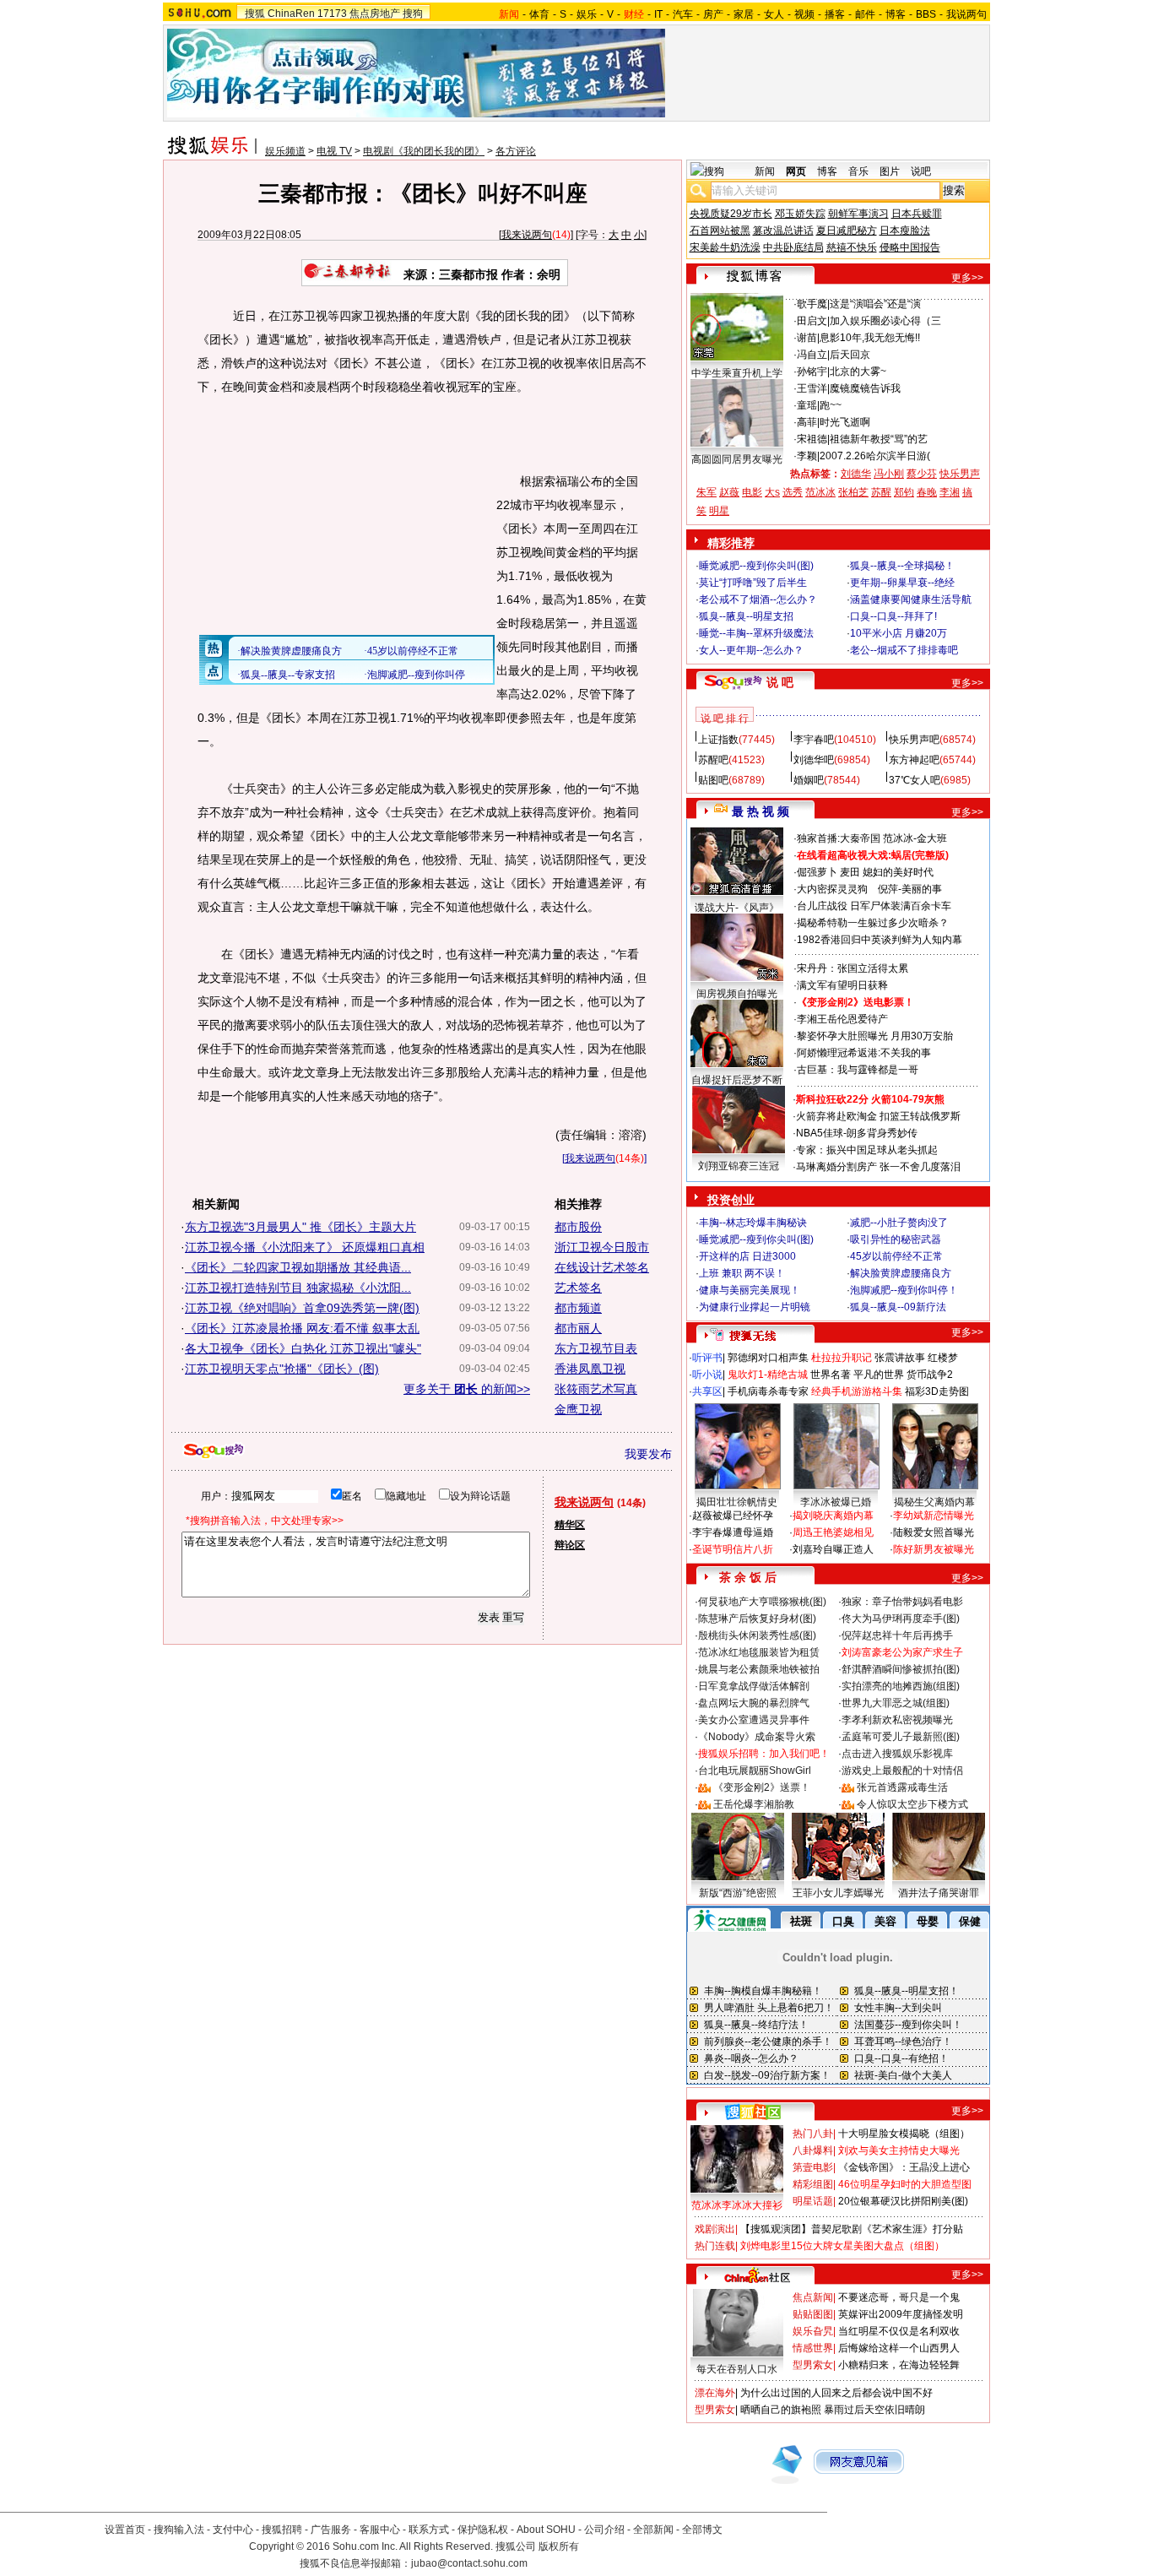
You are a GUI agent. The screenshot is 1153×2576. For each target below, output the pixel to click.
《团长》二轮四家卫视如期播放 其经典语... (298, 1267)
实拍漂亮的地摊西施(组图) (901, 1686)
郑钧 (904, 492)
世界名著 (831, 1375)
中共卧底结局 (793, 247)
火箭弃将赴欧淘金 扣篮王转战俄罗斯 (878, 1116)
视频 (804, 14)
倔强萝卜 (817, 872)
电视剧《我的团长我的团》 (424, 151)
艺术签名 (578, 1288)
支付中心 (233, 2530)
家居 (744, 14)
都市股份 (578, 1227)
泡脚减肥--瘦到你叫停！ (904, 1290)
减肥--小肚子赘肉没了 (899, 1223)
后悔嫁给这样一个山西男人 (899, 2348)
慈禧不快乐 (852, 247)
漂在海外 (715, 2393)
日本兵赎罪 (917, 214)
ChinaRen (291, 14)
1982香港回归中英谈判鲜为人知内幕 (880, 940)
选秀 (793, 492)
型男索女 (813, 2365)
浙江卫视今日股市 (602, 1247)
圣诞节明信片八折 (733, 1549)
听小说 (707, 1375)
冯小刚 (889, 474)
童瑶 (807, 405)
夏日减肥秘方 (847, 230)
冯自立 (812, 355)
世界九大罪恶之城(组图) (896, 1703)
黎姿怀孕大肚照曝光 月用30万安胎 (875, 1036)
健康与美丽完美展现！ (750, 1290)
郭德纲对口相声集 (768, 1358)
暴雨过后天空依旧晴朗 (874, 2410)
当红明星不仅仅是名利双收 (899, 2331)
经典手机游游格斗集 (857, 1391)
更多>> (967, 278)
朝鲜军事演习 (858, 214)
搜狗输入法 (179, 2530)
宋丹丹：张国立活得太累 (853, 968)
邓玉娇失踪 (800, 214)
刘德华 (856, 474)
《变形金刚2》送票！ (762, 1787)
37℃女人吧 (915, 780)
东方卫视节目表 (596, 1348)
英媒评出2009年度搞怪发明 (901, 2314)
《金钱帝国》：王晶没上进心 (904, 2167)
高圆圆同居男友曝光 (737, 459)
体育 (539, 14)
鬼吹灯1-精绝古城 (768, 1375)
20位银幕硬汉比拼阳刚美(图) (903, 2201)
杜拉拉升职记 (842, 1358)
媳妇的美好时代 (898, 872)
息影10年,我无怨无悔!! (870, 338)
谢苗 (807, 338)
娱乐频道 (285, 151)
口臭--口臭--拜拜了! (893, 616)
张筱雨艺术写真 (596, 1389)
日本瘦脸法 (905, 230)
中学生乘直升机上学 (737, 373)
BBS (926, 14)
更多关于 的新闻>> (467, 1389)
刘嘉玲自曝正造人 (833, 1549)
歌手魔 (812, 304)
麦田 (850, 872)
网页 (796, 171)
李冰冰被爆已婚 (836, 1502)
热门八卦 (813, 2134)
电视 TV (334, 151)
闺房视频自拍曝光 (737, 994)
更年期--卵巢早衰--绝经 (902, 583)
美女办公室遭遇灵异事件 (754, 1720)
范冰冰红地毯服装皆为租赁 (759, 1652)
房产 (713, 14)
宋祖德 (812, 439)
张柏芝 (853, 492)
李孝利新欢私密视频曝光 (897, 1720)
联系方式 (429, 2530)
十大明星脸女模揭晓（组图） (904, 2134)
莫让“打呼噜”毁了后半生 (753, 583)
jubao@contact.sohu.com (469, 2563)
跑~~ (831, 405)
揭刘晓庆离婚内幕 (833, 1516)
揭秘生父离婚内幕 (934, 1502)
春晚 (927, 492)
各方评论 (516, 151)
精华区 (570, 1525)
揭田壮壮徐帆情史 (737, 1502)
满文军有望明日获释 (842, 985)
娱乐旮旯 (813, 2331)
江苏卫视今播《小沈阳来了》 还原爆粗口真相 (305, 1247)
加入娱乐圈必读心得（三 (885, 321)
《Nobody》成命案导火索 (757, 1737)
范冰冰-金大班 (915, 838)
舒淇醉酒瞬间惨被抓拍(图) (901, 1669)
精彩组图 (813, 2184)
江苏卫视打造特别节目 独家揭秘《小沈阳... (298, 1288)
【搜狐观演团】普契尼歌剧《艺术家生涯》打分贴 (852, 2229)
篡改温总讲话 (783, 230)
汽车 (683, 14)
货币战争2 (930, 1375)
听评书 (707, 1358)
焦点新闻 (813, 2297)
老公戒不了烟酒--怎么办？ (758, 599)
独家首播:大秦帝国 (839, 838)
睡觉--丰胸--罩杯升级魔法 (756, 633)
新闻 (765, 171)
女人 (774, 14)
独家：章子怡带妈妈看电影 (902, 1602)
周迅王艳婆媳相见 (833, 1532)
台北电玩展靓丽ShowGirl (755, 1771)
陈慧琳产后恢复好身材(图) (757, 1619)
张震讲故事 (900, 1358)
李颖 (807, 456)
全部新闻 (653, 2530)
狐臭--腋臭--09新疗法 (898, 1307)
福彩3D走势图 (937, 1391)
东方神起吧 (914, 760)
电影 (752, 492)
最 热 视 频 (761, 811)
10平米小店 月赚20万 (899, 633)
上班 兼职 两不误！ (742, 1273)
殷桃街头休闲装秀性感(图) (757, 1635)
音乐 (858, 171)
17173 (332, 14)
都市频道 (578, 1308)
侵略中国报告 (910, 247)
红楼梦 (943, 1358)
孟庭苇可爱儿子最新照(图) (901, 1737)
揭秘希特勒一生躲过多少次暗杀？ (873, 923)
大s (772, 492)
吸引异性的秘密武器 (896, 1239)
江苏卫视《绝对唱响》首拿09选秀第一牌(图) (302, 1308)
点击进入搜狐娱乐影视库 (897, 1754)
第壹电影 (813, 2167)
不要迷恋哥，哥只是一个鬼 (899, 2297)
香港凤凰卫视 (590, 1369)
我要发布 (648, 1454)
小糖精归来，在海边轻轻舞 (899, 2365)
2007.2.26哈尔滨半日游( (875, 456)
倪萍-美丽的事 (910, 889)
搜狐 (255, 14)
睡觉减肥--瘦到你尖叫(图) (756, 566)
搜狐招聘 (282, 2530)
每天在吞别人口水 (737, 2369)
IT (658, 14)
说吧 (921, 171)
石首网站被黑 (720, 230)
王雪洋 (812, 388)
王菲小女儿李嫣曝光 (838, 1893)
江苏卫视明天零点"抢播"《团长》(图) (282, 1369)
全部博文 (702, 2530)
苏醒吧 (713, 760)
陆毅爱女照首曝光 (934, 1532)
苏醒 (881, 492)
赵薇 (729, 492)
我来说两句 (527, 235)
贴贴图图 (813, 2314)
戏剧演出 (715, 2229)
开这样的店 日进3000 (747, 1256)
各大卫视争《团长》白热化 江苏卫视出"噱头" (303, 1348)
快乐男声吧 (914, 740)
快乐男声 (960, 474)
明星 (719, 511)
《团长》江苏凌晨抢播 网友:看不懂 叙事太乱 (302, 1328)
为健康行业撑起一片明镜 (755, 1307)
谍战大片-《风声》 (737, 908)
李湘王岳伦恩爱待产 (842, 1019)
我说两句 (966, 14)
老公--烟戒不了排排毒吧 (904, 650)
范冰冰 (820, 492)
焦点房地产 (375, 14)
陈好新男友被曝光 (934, 1549)
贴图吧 (713, 780)
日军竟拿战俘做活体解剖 (754, 1686)
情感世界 (813, 2348)
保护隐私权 (483, 2530)
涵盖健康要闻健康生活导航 (911, 599)
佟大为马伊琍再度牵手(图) (901, 1619)
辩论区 (570, 1545)
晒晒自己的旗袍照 (781, 2410)
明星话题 (813, 2201)
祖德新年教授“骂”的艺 (879, 439)
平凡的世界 (879, 1375)
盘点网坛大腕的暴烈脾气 (754, 1703)
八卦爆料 (813, 2150)
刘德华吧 (814, 760)
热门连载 (715, 2246)
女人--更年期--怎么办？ (751, 650)
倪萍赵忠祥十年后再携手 (897, 1635)
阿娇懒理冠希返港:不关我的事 (864, 1053)
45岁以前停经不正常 (896, 1256)
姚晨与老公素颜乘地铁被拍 (759, 1669)
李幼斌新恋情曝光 (934, 1516)
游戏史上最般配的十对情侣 (902, 1771)
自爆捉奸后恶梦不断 (737, 1080)
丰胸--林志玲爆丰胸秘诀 (753, 1223)
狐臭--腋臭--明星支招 (746, 616)
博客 (896, 14)
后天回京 (850, 355)
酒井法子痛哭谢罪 (939, 1893)
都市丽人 (578, 1328)
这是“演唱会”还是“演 (875, 304)
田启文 (812, 321)
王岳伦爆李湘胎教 (754, 1804)
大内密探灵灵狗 (832, 889)
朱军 (706, 492)
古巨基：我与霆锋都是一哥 (858, 1070)
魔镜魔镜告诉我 (865, 388)
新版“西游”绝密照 (738, 1893)
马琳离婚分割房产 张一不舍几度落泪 (878, 1167)
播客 (835, 14)
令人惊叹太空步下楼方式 (912, 1804)
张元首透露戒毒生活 (902, 1787)
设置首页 (125, 2530)
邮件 (865, 14)
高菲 (807, 422)
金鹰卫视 (578, 1409)
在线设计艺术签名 (602, 1267)
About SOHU (546, 2530)
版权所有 (559, 2546)
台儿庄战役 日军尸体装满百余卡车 (874, 906)
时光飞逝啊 (845, 422)
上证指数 (718, 740)
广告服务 (331, 2530)
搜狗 (413, 14)
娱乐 (587, 14)
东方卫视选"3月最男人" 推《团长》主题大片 (300, 1227)
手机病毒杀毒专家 (768, 1391)
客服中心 (380, 2530)
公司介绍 (604, 2530)
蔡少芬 (922, 474)
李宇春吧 (814, 740)
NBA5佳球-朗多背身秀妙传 (857, 1133)
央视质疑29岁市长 (731, 214)
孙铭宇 (812, 371)
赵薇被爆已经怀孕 (733, 1516)
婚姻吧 (809, 780)
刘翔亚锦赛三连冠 (739, 1166)
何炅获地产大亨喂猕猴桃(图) (762, 1602)
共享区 (707, 1391)
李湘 (950, 492)
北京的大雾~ (858, 371)
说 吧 (780, 682)
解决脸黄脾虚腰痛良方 (901, 1273)
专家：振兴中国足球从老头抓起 (867, 1150)
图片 (890, 171)
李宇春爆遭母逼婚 (733, 1532)
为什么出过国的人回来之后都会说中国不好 (836, 2393)
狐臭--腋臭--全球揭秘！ (902, 566)
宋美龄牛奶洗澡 (725, 247)
